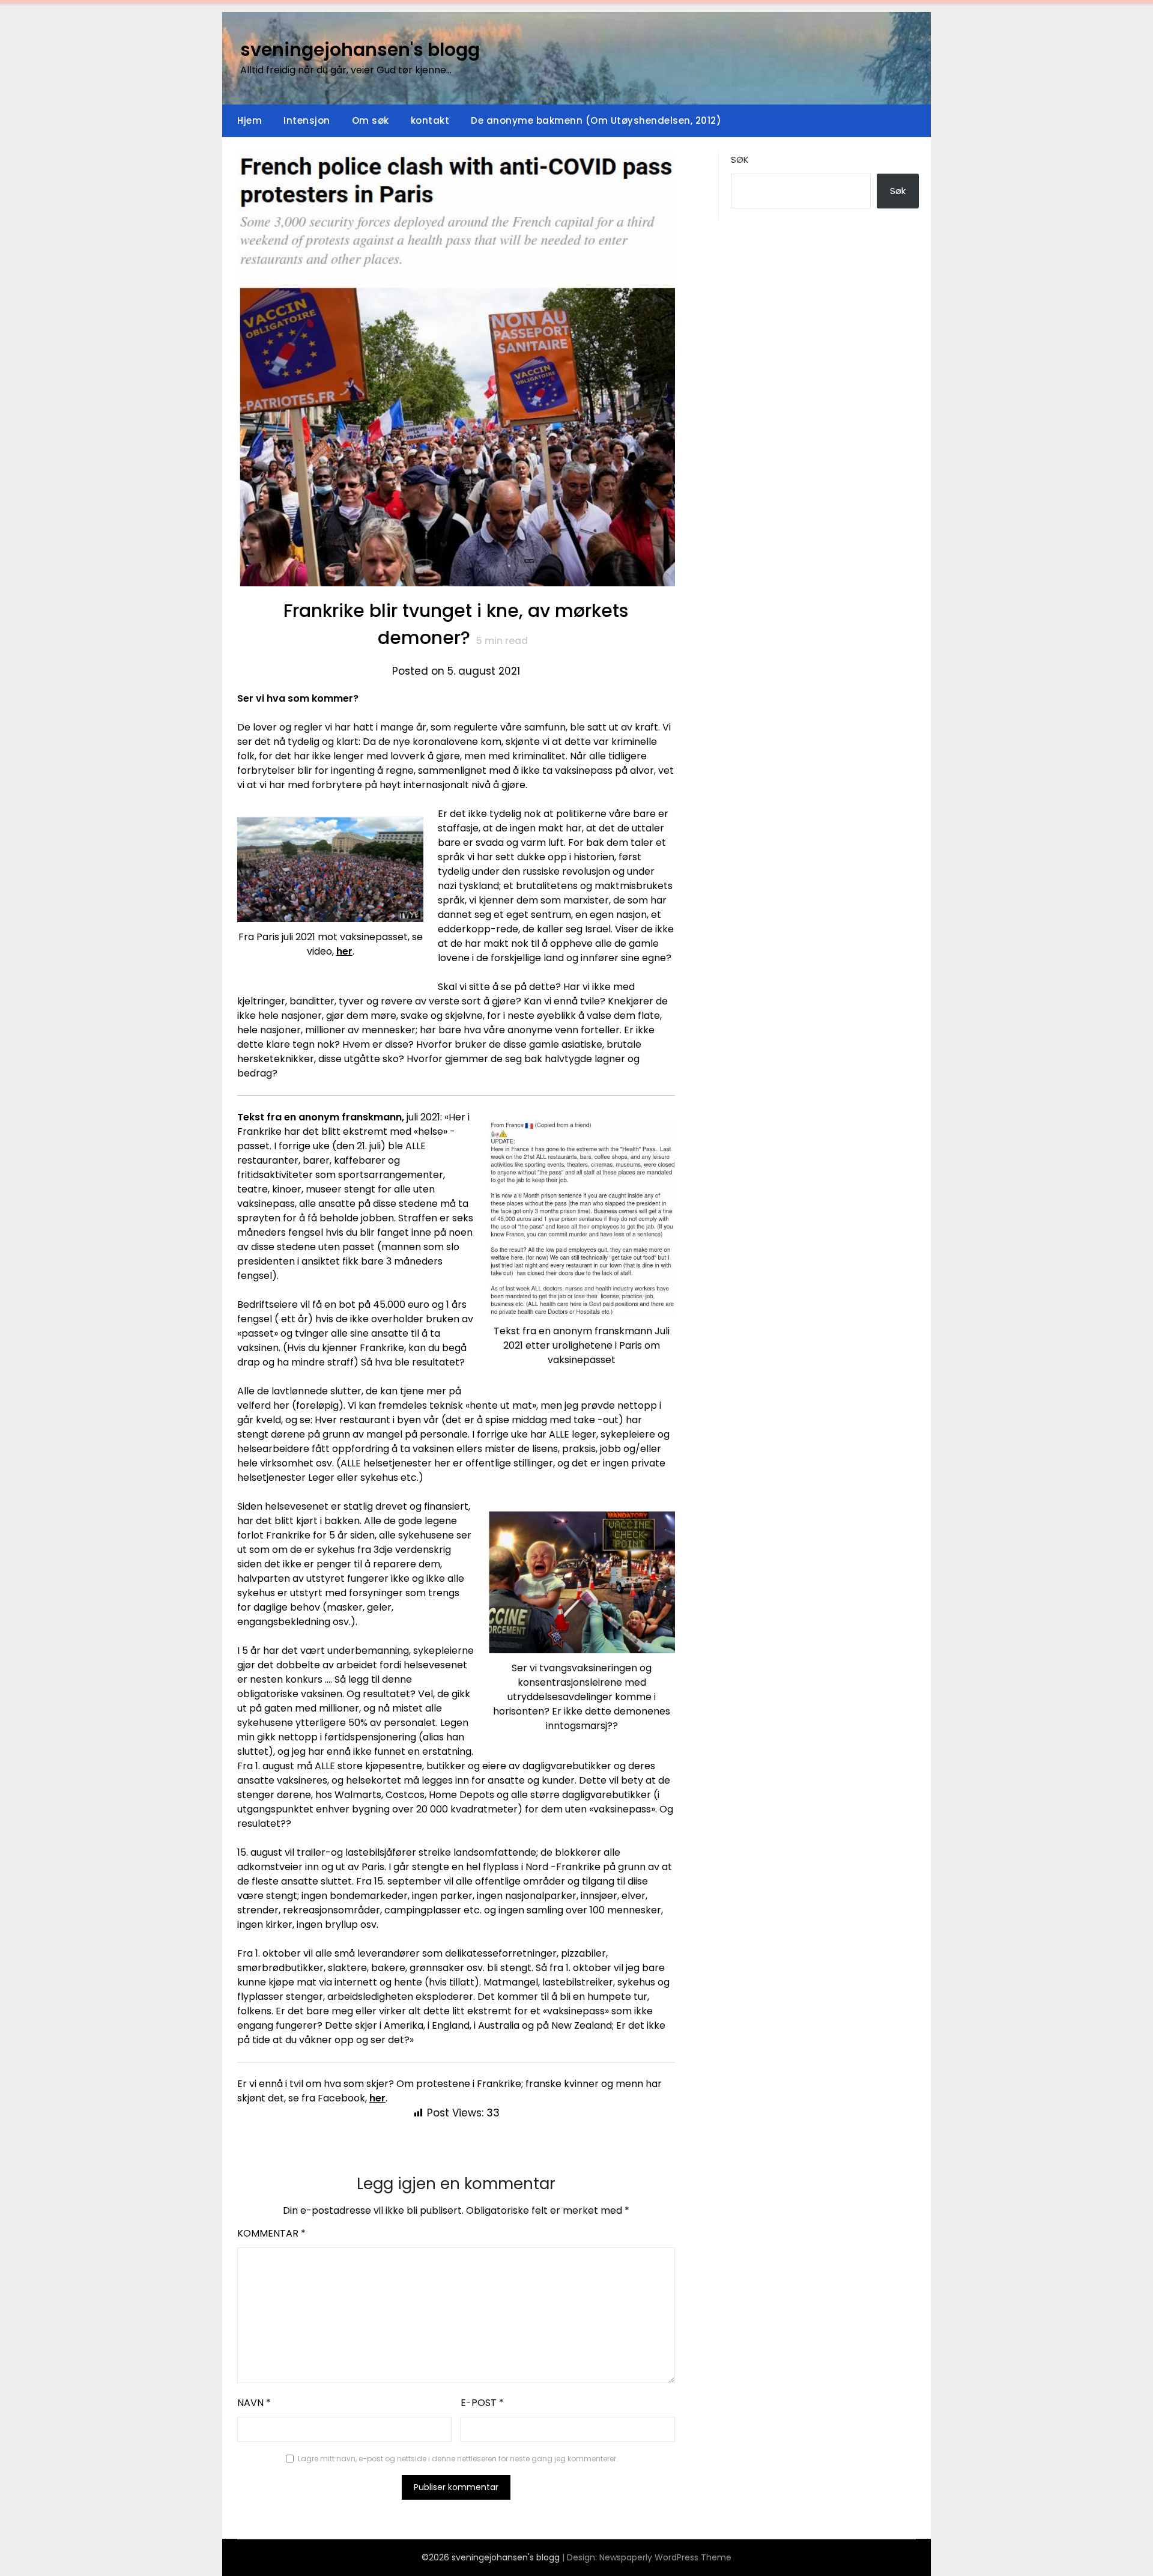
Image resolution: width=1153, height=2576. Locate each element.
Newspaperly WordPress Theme (665, 2557)
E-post (482, 2403)
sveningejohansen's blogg (360, 50)
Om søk (371, 120)
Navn (254, 2403)
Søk (740, 159)
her (344, 951)
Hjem (250, 120)
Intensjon (307, 120)
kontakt (430, 120)
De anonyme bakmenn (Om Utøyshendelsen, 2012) (596, 120)
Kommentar (271, 2233)
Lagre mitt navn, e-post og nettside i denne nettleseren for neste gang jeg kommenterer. (458, 2459)
